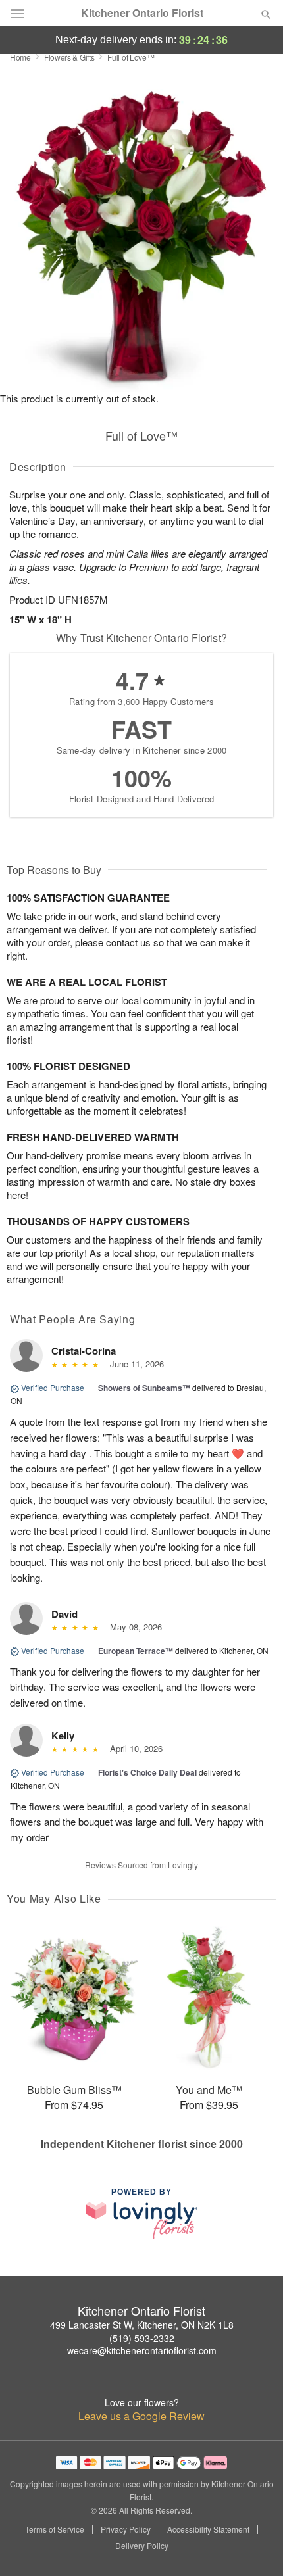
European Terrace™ (136, 1651)
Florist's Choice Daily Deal (147, 1772)
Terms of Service (55, 2529)
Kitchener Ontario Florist (142, 13)
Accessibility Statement (208, 2529)
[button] (255, 2546)
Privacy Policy (126, 2529)
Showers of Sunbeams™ (144, 1388)
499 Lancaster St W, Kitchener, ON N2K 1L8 (142, 2325)
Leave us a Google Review (141, 2416)
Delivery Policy (142, 2546)
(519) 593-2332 (142, 2338)
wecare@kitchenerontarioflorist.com (142, 2350)
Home (20, 57)
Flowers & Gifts (69, 57)
